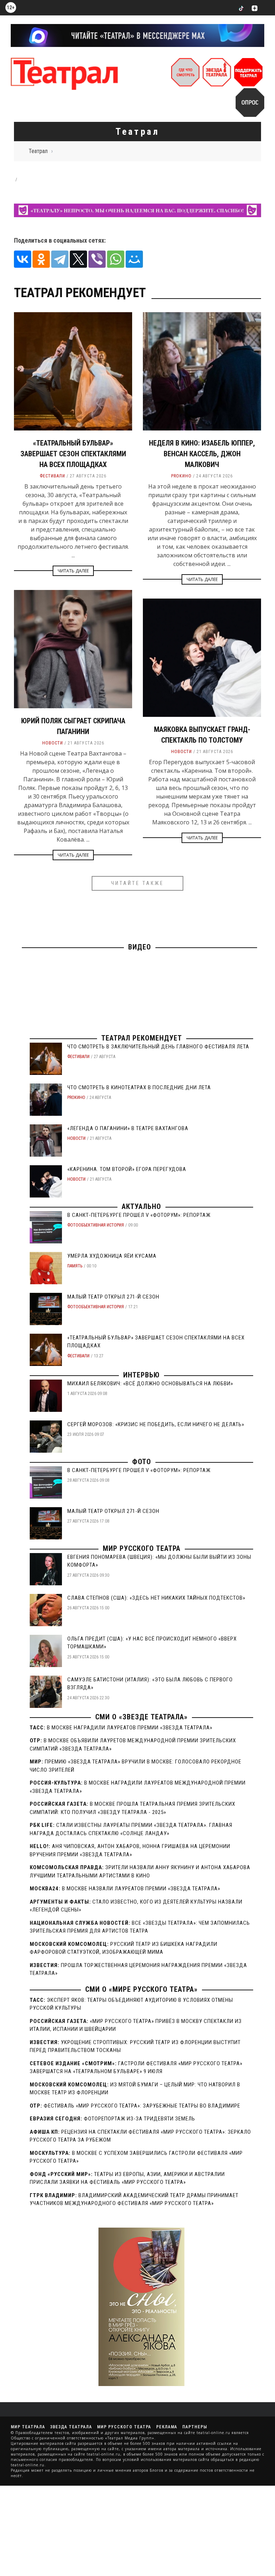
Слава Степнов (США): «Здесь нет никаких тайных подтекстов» (156, 1598)
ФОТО (142, 1462)
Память (75, 1266)
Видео (140, 947)
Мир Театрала (28, 2427)
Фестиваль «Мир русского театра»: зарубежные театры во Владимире (142, 2106)
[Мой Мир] (134, 259)
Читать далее (73, 571)
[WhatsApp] (116, 259)
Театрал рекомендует (142, 1038)
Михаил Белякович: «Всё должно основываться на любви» (150, 1384)
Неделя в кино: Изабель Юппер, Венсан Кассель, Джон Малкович (202, 454)
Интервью (141, 1375)
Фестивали (52, 476)
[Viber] (97, 259)
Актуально (141, 1206)
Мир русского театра (142, 1548)
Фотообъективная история (96, 1225)
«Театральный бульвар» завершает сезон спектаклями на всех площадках (73, 454)
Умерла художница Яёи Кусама (112, 1256)
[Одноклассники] (41, 259)
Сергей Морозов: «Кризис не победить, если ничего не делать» (156, 1424)
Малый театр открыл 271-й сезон (113, 1297)
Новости (53, 743)
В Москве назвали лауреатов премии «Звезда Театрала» (141, 1889)
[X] (78, 259)
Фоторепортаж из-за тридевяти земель (139, 2119)
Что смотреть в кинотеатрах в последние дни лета (139, 1087)
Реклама (167, 2427)
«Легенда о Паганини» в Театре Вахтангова (128, 1128)
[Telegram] (60, 259)
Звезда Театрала (71, 2427)
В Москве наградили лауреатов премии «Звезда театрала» (130, 1728)
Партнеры (195, 2427)
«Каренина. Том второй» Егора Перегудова (127, 1169)
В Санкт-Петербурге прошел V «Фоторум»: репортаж (139, 1215)
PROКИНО (181, 476)
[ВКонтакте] (23, 259)
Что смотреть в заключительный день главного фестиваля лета (158, 1047)
